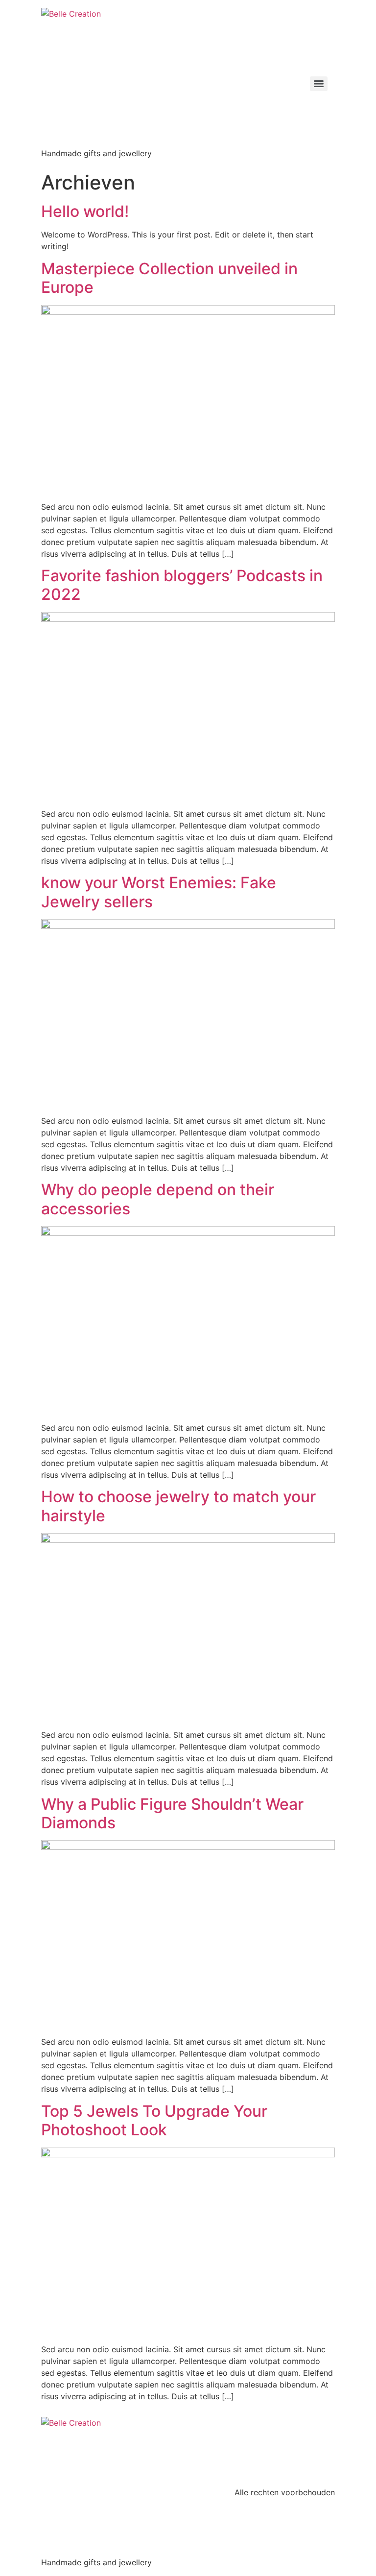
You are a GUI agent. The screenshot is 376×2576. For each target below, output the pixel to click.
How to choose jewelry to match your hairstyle (178, 1506)
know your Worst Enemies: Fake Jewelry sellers (159, 892)
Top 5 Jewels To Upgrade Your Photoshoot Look (154, 2120)
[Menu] (319, 84)
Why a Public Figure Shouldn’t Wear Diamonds (172, 1813)
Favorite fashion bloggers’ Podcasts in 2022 (182, 585)
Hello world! (85, 211)
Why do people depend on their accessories (158, 1199)
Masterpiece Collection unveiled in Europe (169, 278)
